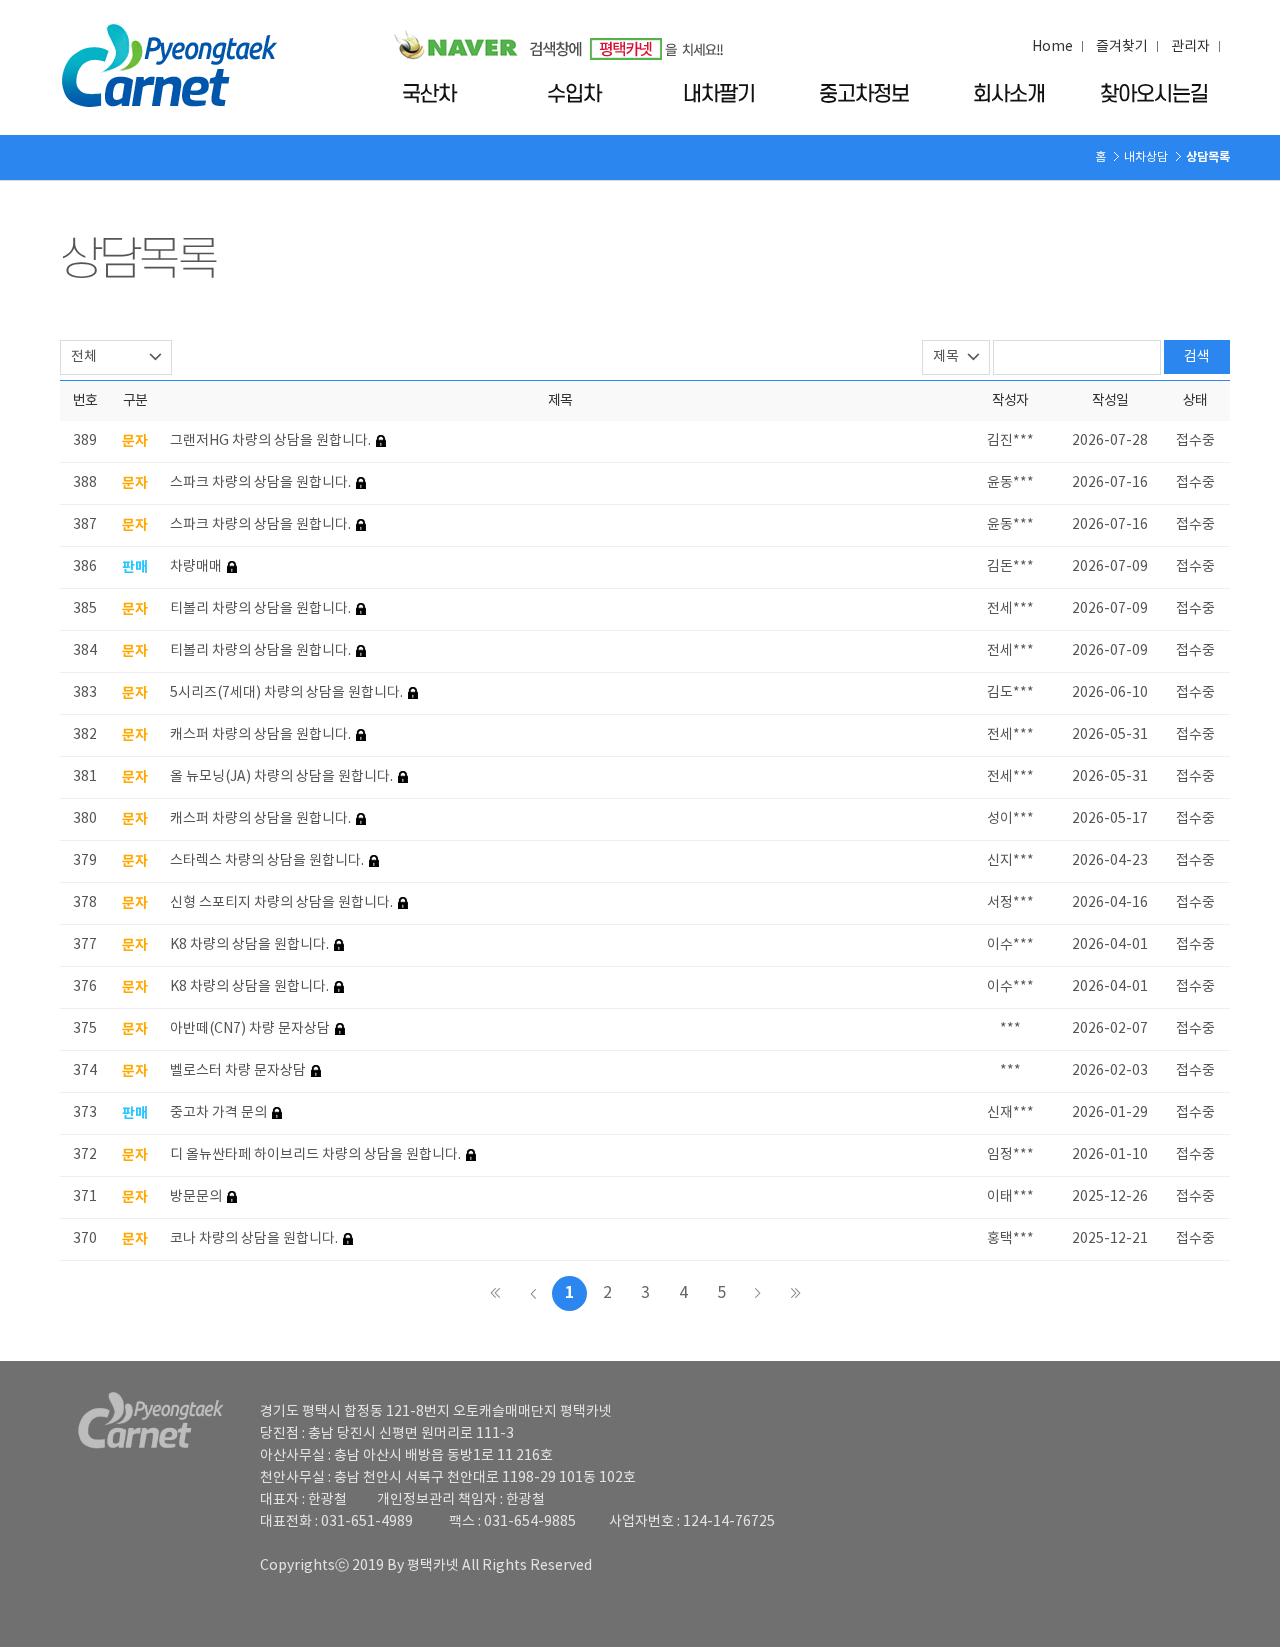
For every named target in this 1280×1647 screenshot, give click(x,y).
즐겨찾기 (1122, 47)
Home (1052, 47)
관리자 (1190, 47)
